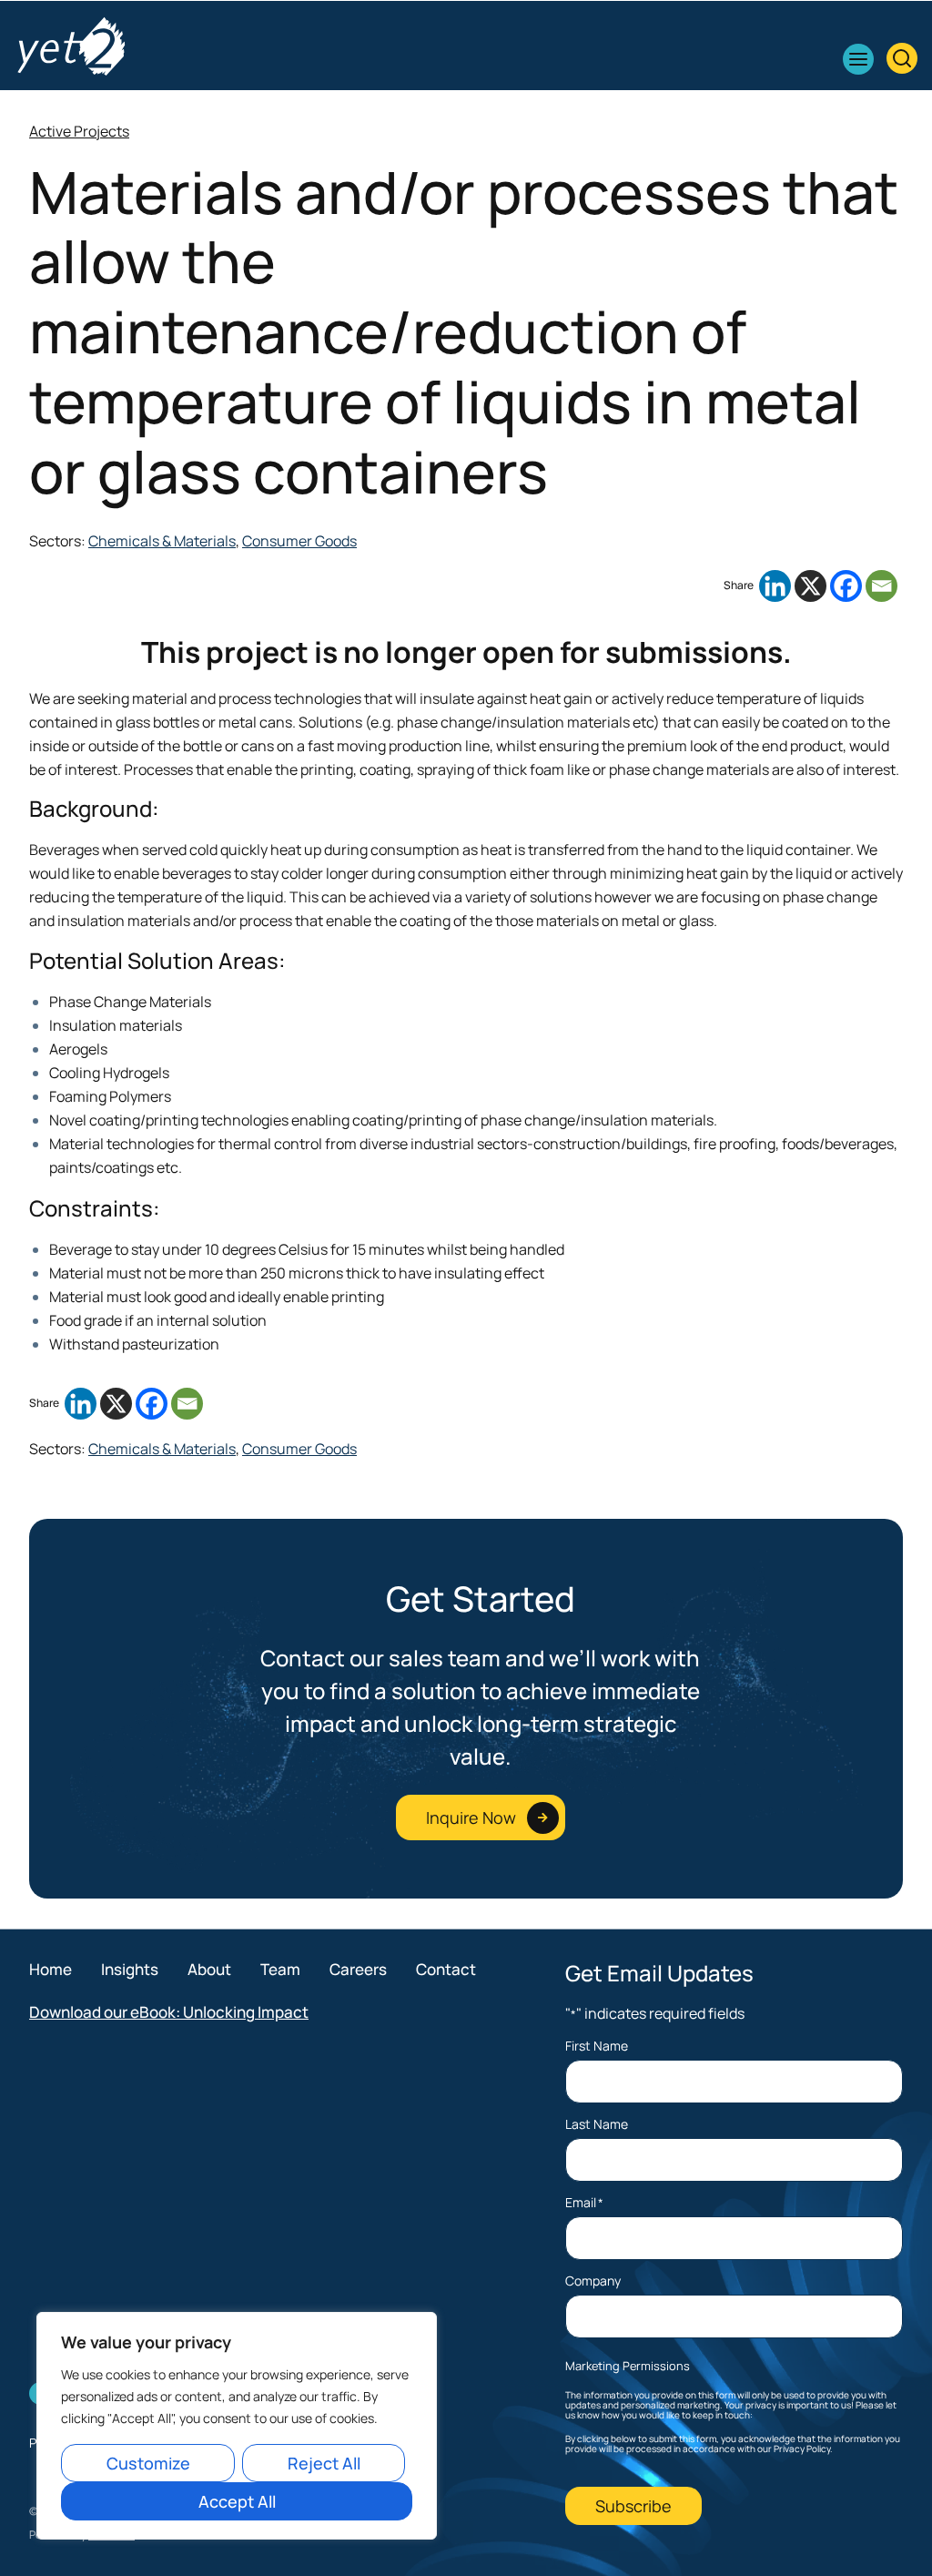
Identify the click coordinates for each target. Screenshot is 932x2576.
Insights (130, 1969)
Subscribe (633, 2506)
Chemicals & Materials (162, 541)
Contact (446, 1969)
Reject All (324, 2463)
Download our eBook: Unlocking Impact (169, 2012)
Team (280, 1969)
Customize (148, 2463)
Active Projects (79, 131)
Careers (358, 1969)
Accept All (237, 2501)
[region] (237, 2426)
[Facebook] (846, 586)
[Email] (881, 586)
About (209, 1969)
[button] (858, 59)
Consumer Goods (299, 541)
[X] (810, 586)
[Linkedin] (775, 586)
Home (51, 1969)
